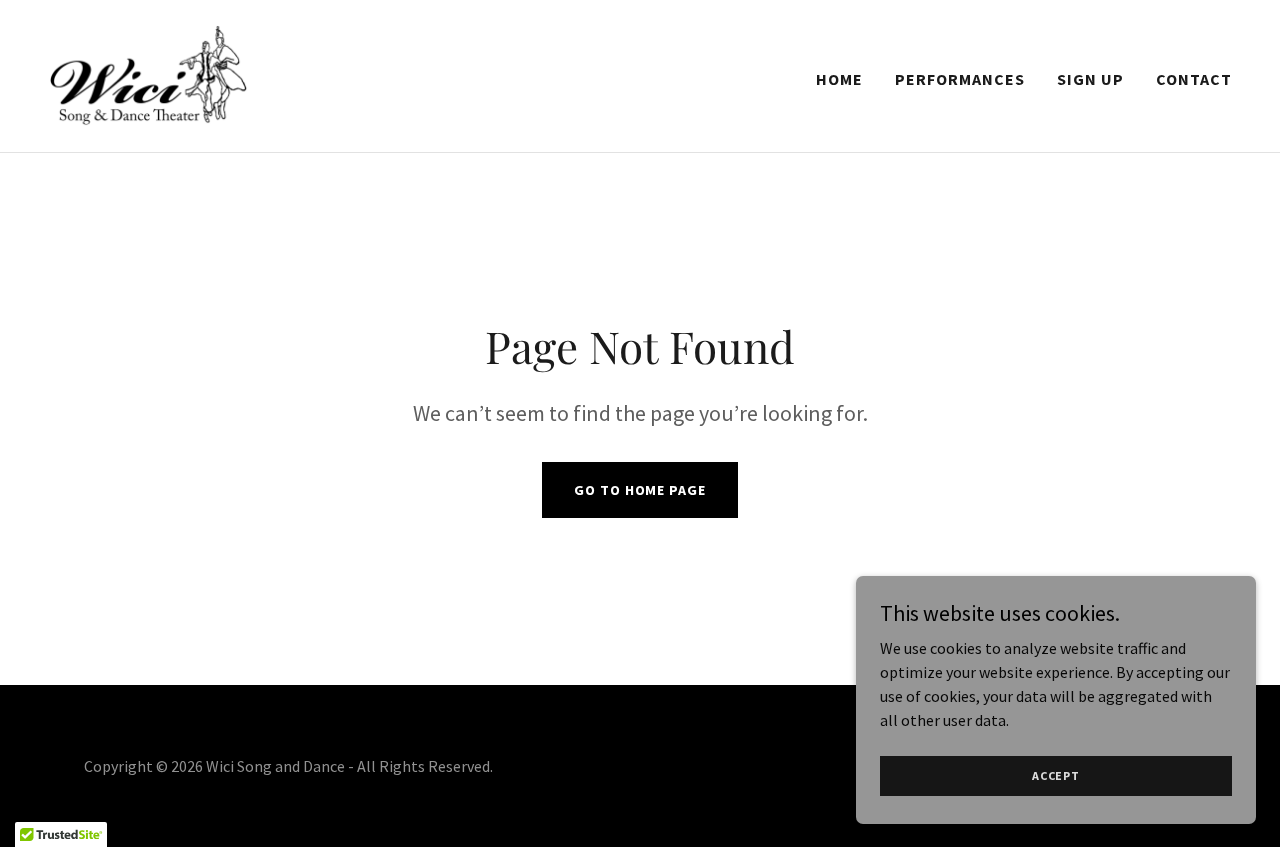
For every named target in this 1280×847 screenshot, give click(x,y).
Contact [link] (1194, 79)
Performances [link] (960, 79)
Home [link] (839, 79)
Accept (1056, 775)
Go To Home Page (639, 490)
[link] (148, 74)
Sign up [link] (1090, 79)
